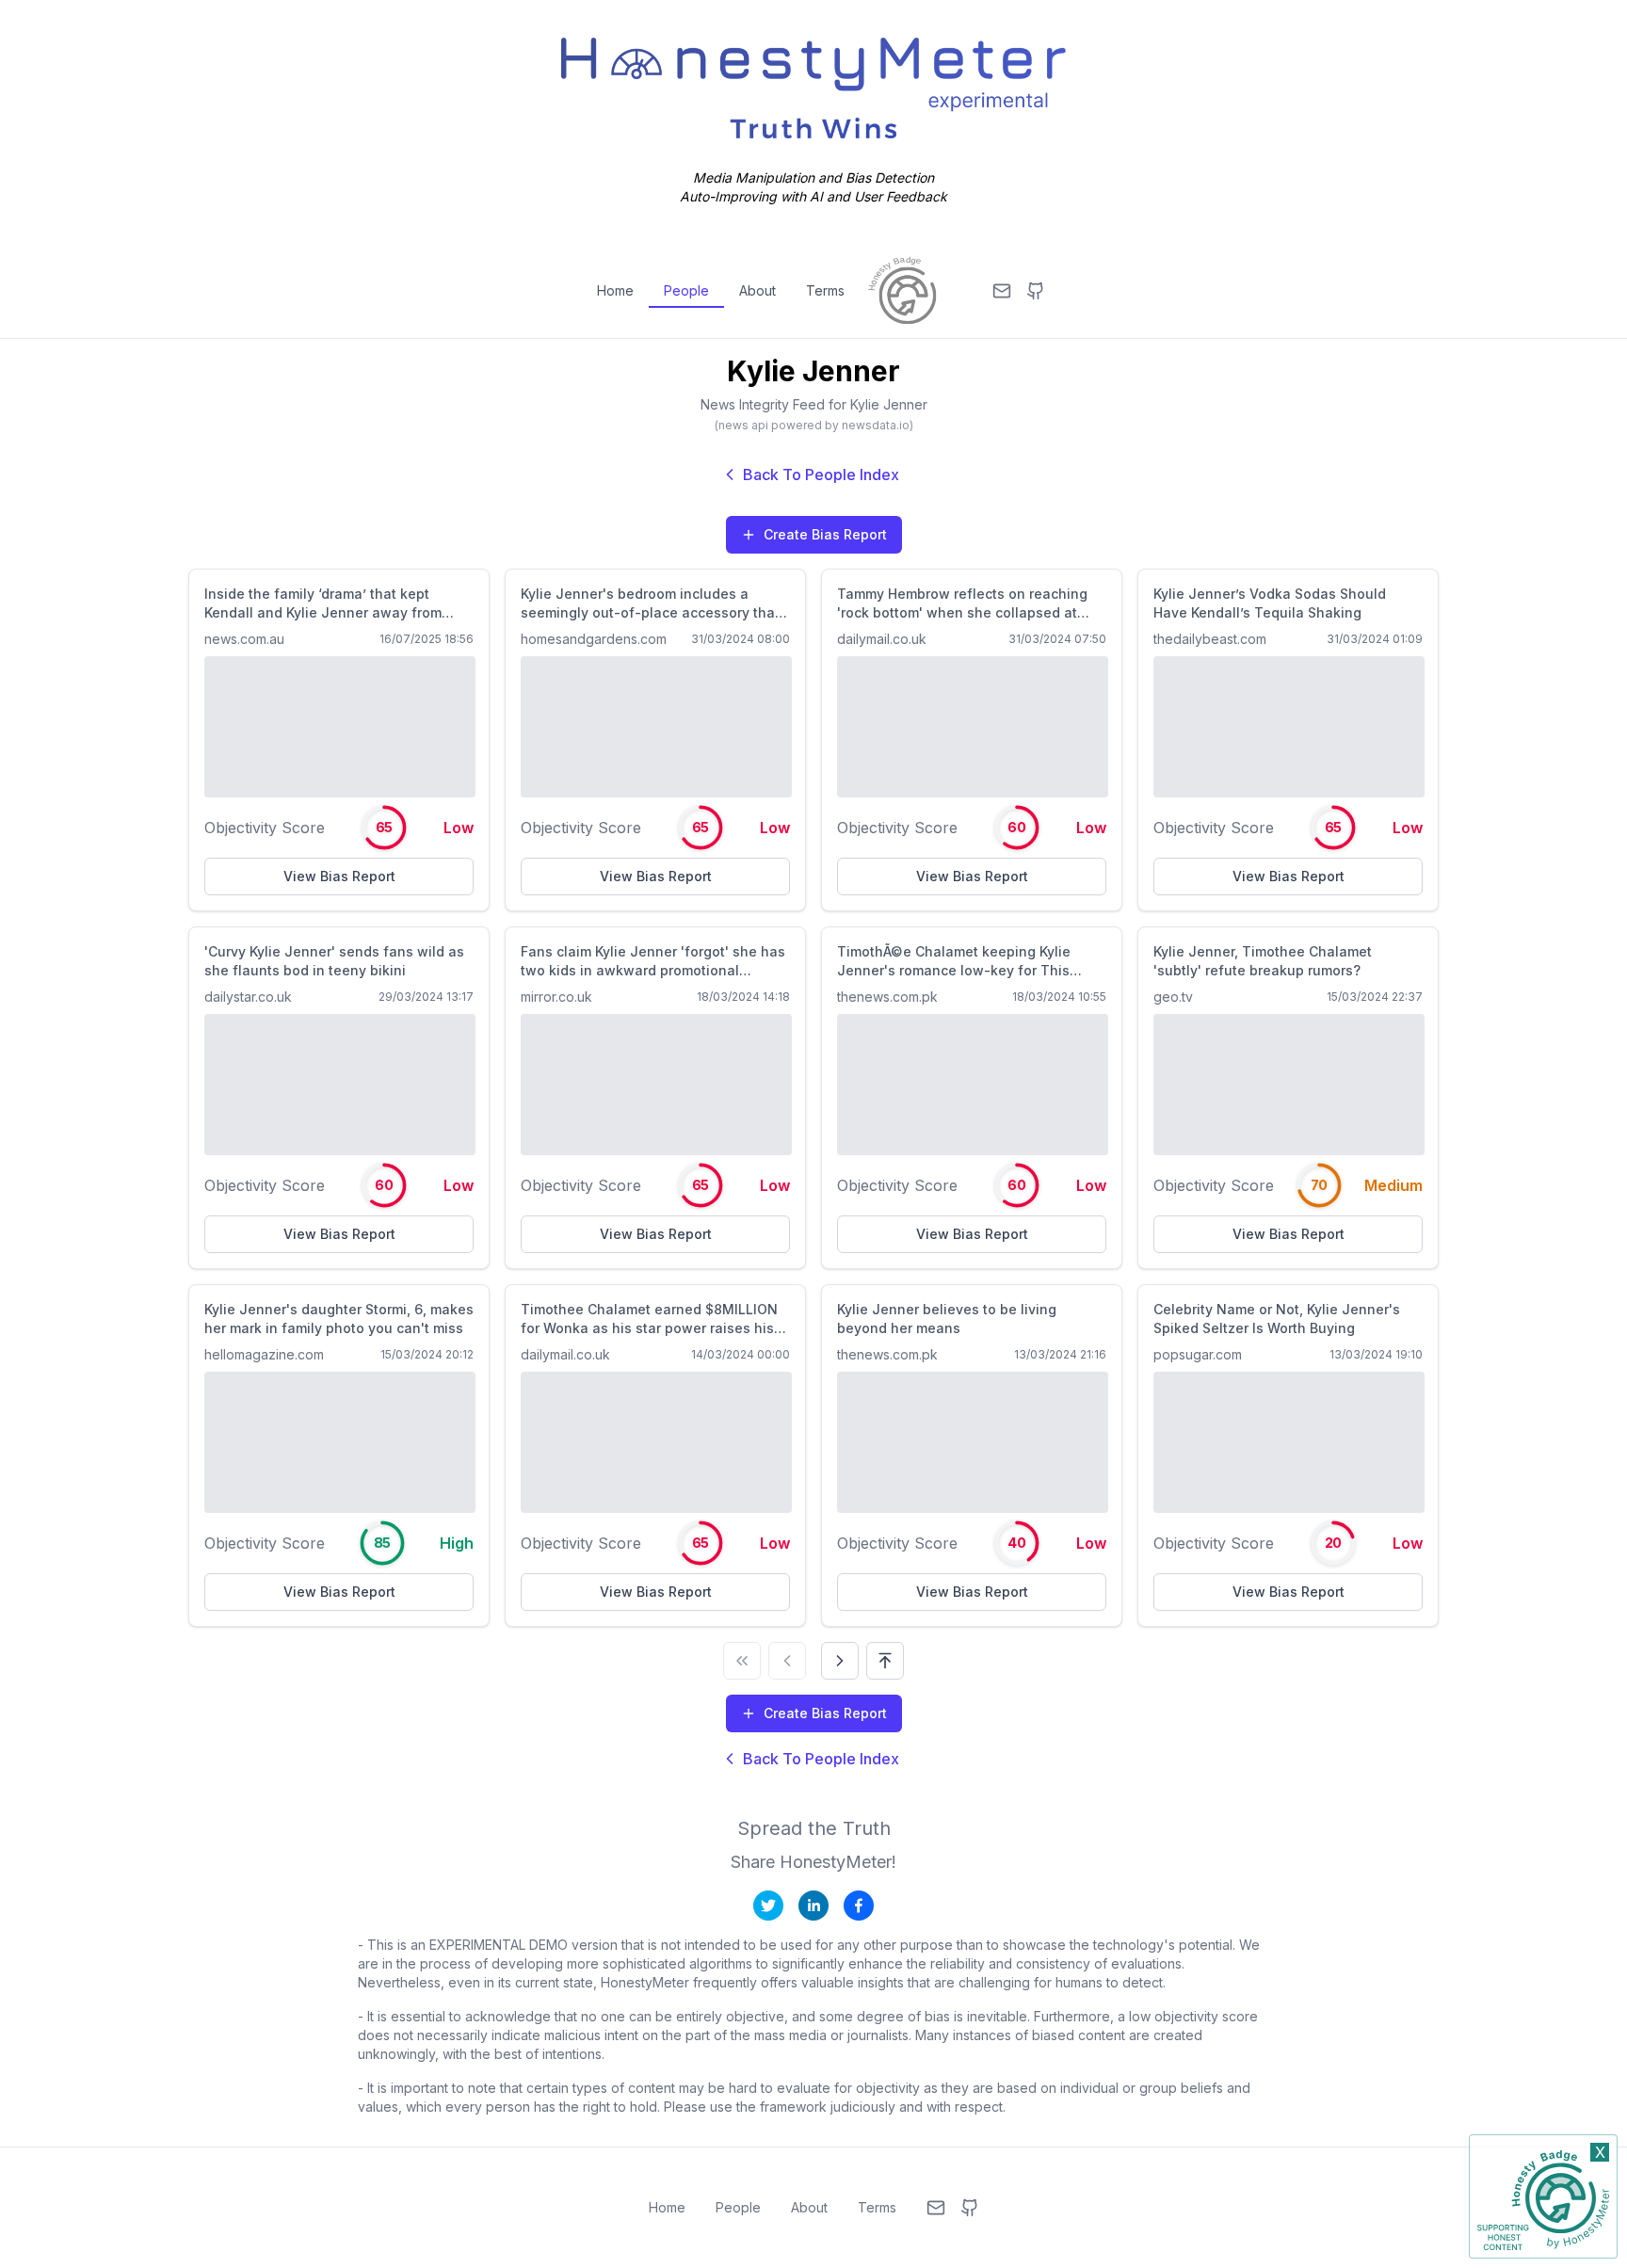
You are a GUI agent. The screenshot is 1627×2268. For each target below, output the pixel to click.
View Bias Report (339, 876)
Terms (825, 290)
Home (615, 290)
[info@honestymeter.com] (1002, 291)
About (757, 290)
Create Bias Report (825, 534)
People (686, 290)
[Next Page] (840, 1661)
